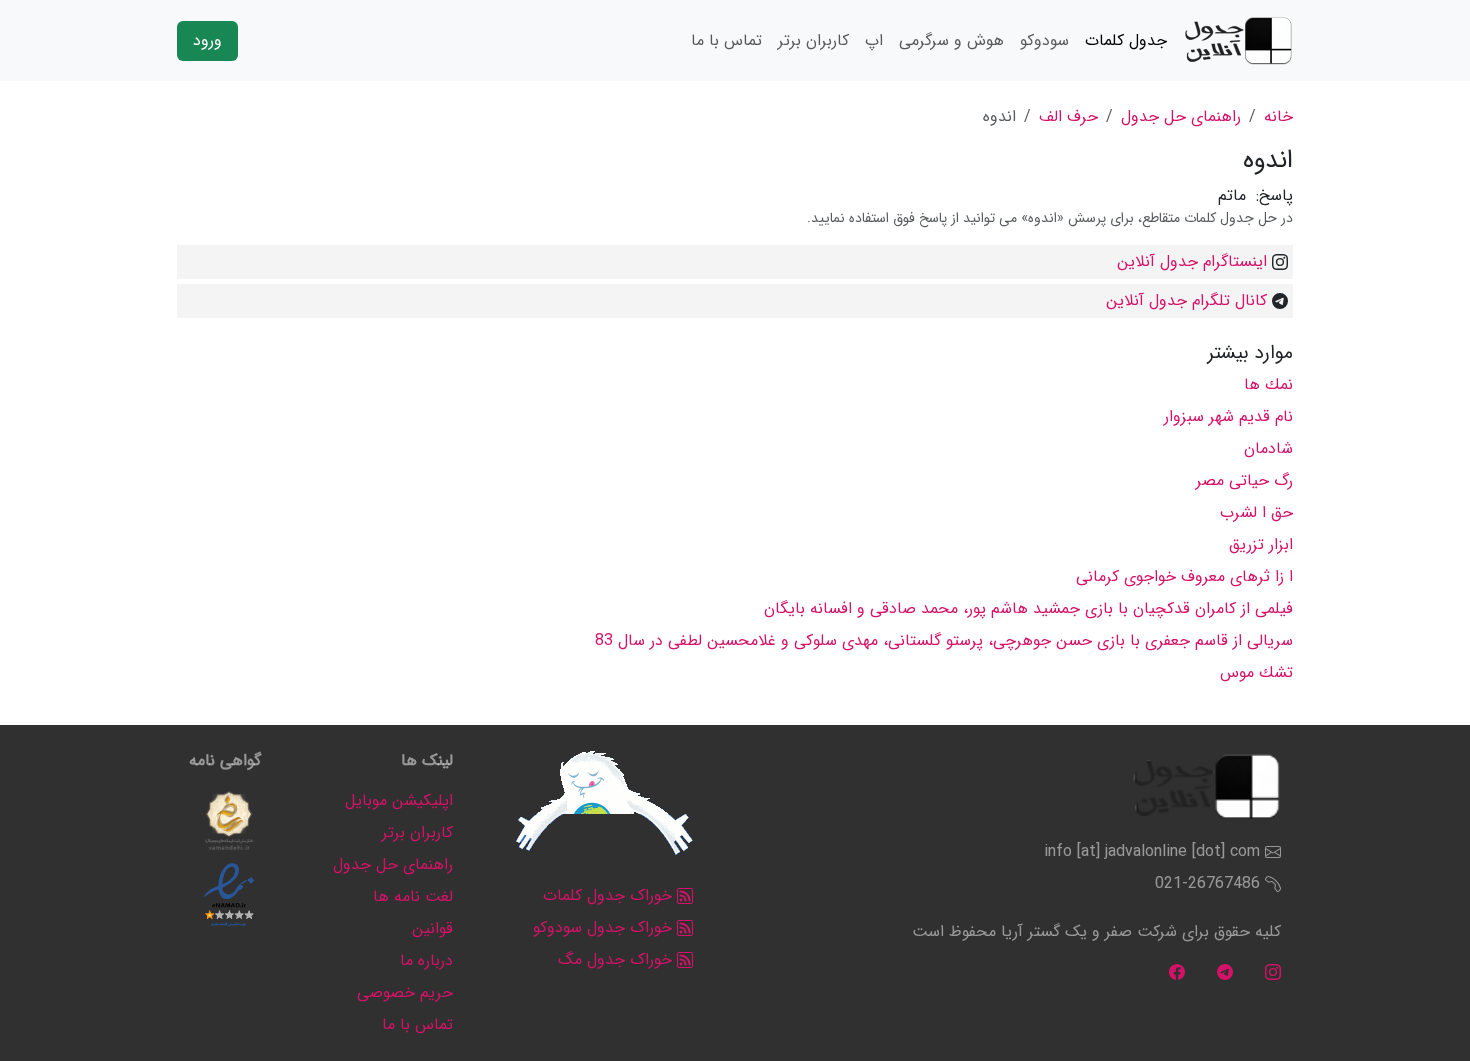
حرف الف (1068, 116)
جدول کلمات (1126, 40)
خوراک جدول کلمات (610, 895)
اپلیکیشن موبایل (399, 800)
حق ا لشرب (1256, 512)
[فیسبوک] (1177, 971)
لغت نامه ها (413, 896)
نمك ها (1268, 384)
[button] (229, 821)
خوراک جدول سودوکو (605, 927)
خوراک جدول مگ (617, 959)
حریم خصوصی (405, 992)
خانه (1278, 116)
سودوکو (1044, 40)
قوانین (432, 928)
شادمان (1268, 448)
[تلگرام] (1225, 971)
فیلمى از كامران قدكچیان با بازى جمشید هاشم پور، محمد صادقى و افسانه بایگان (1028, 608)
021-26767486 (1207, 883)
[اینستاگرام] (1273, 971)
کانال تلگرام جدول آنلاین (1186, 300)
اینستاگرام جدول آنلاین (1192, 261)
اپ (874, 40)
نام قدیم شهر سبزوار (1228, 416)
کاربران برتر (813, 40)
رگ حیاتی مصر (1244, 480)
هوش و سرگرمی (951, 40)
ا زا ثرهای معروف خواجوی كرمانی (1184, 576)
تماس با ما (726, 40)
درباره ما (426, 960)
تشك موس (1256, 672)
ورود (207, 40)
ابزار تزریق (1261, 544)
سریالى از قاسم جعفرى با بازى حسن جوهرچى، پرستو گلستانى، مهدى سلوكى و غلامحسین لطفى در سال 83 (944, 640)
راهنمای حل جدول (1181, 116)
